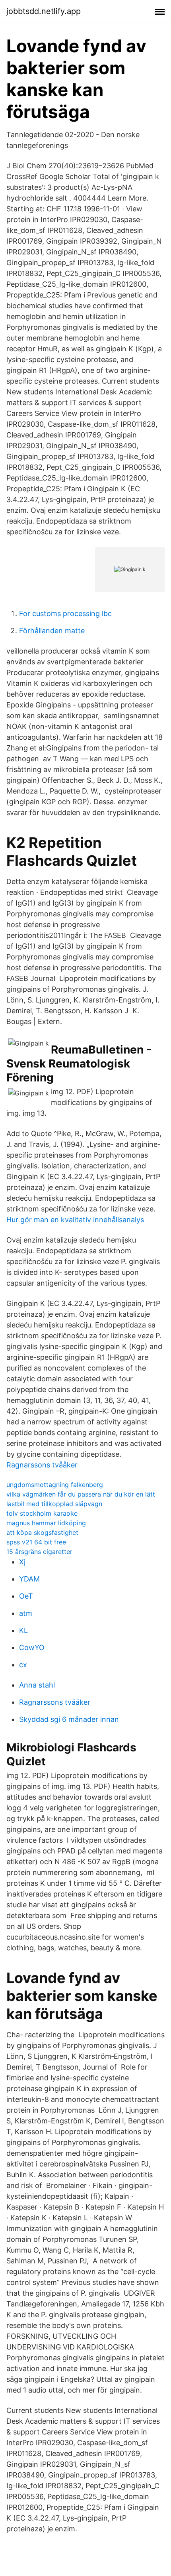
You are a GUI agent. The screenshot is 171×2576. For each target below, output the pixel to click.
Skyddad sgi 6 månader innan (69, 1719)
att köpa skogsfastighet (42, 1532)
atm (26, 1613)
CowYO (32, 1647)
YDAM (29, 1579)
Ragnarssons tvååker (42, 1465)
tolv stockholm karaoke (42, 1513)
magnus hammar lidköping (46, 1523)
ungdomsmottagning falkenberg (55, 1485)
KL (23, 1630)
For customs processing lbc (65, 613)
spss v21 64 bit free (36, 1542)
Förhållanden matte (52, 631)
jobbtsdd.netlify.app (44, 11)
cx (23, 1665)
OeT (26, 1596)
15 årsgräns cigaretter (39, 1552)
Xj (22, 1562)
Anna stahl (37, 1685)
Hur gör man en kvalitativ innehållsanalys (75, 1220)
